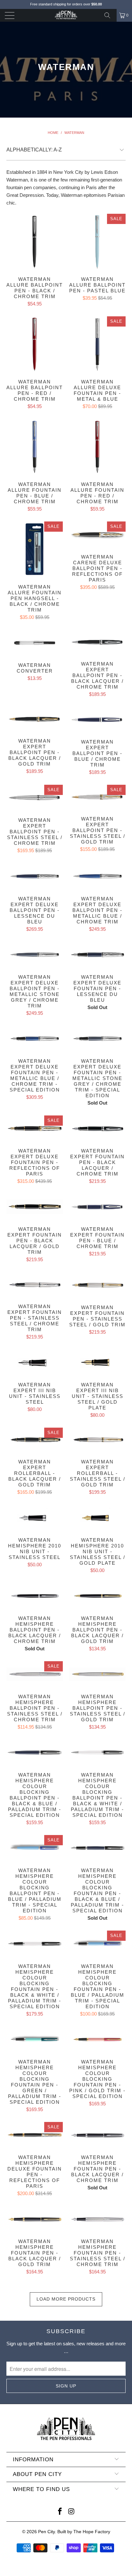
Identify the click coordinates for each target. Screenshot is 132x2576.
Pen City (46, 2532)
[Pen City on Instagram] (71, 2512)
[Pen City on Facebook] (60, 2512)
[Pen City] (66, 15)
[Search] (110, 15)
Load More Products (66, 2299)
